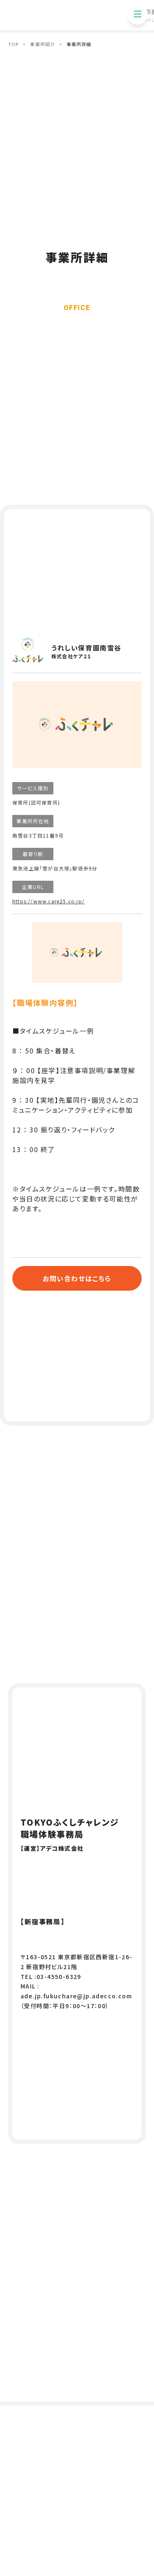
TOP (13, 44)
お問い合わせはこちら (77, 1278)
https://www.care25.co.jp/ (48, 901)
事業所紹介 (43, 44)
